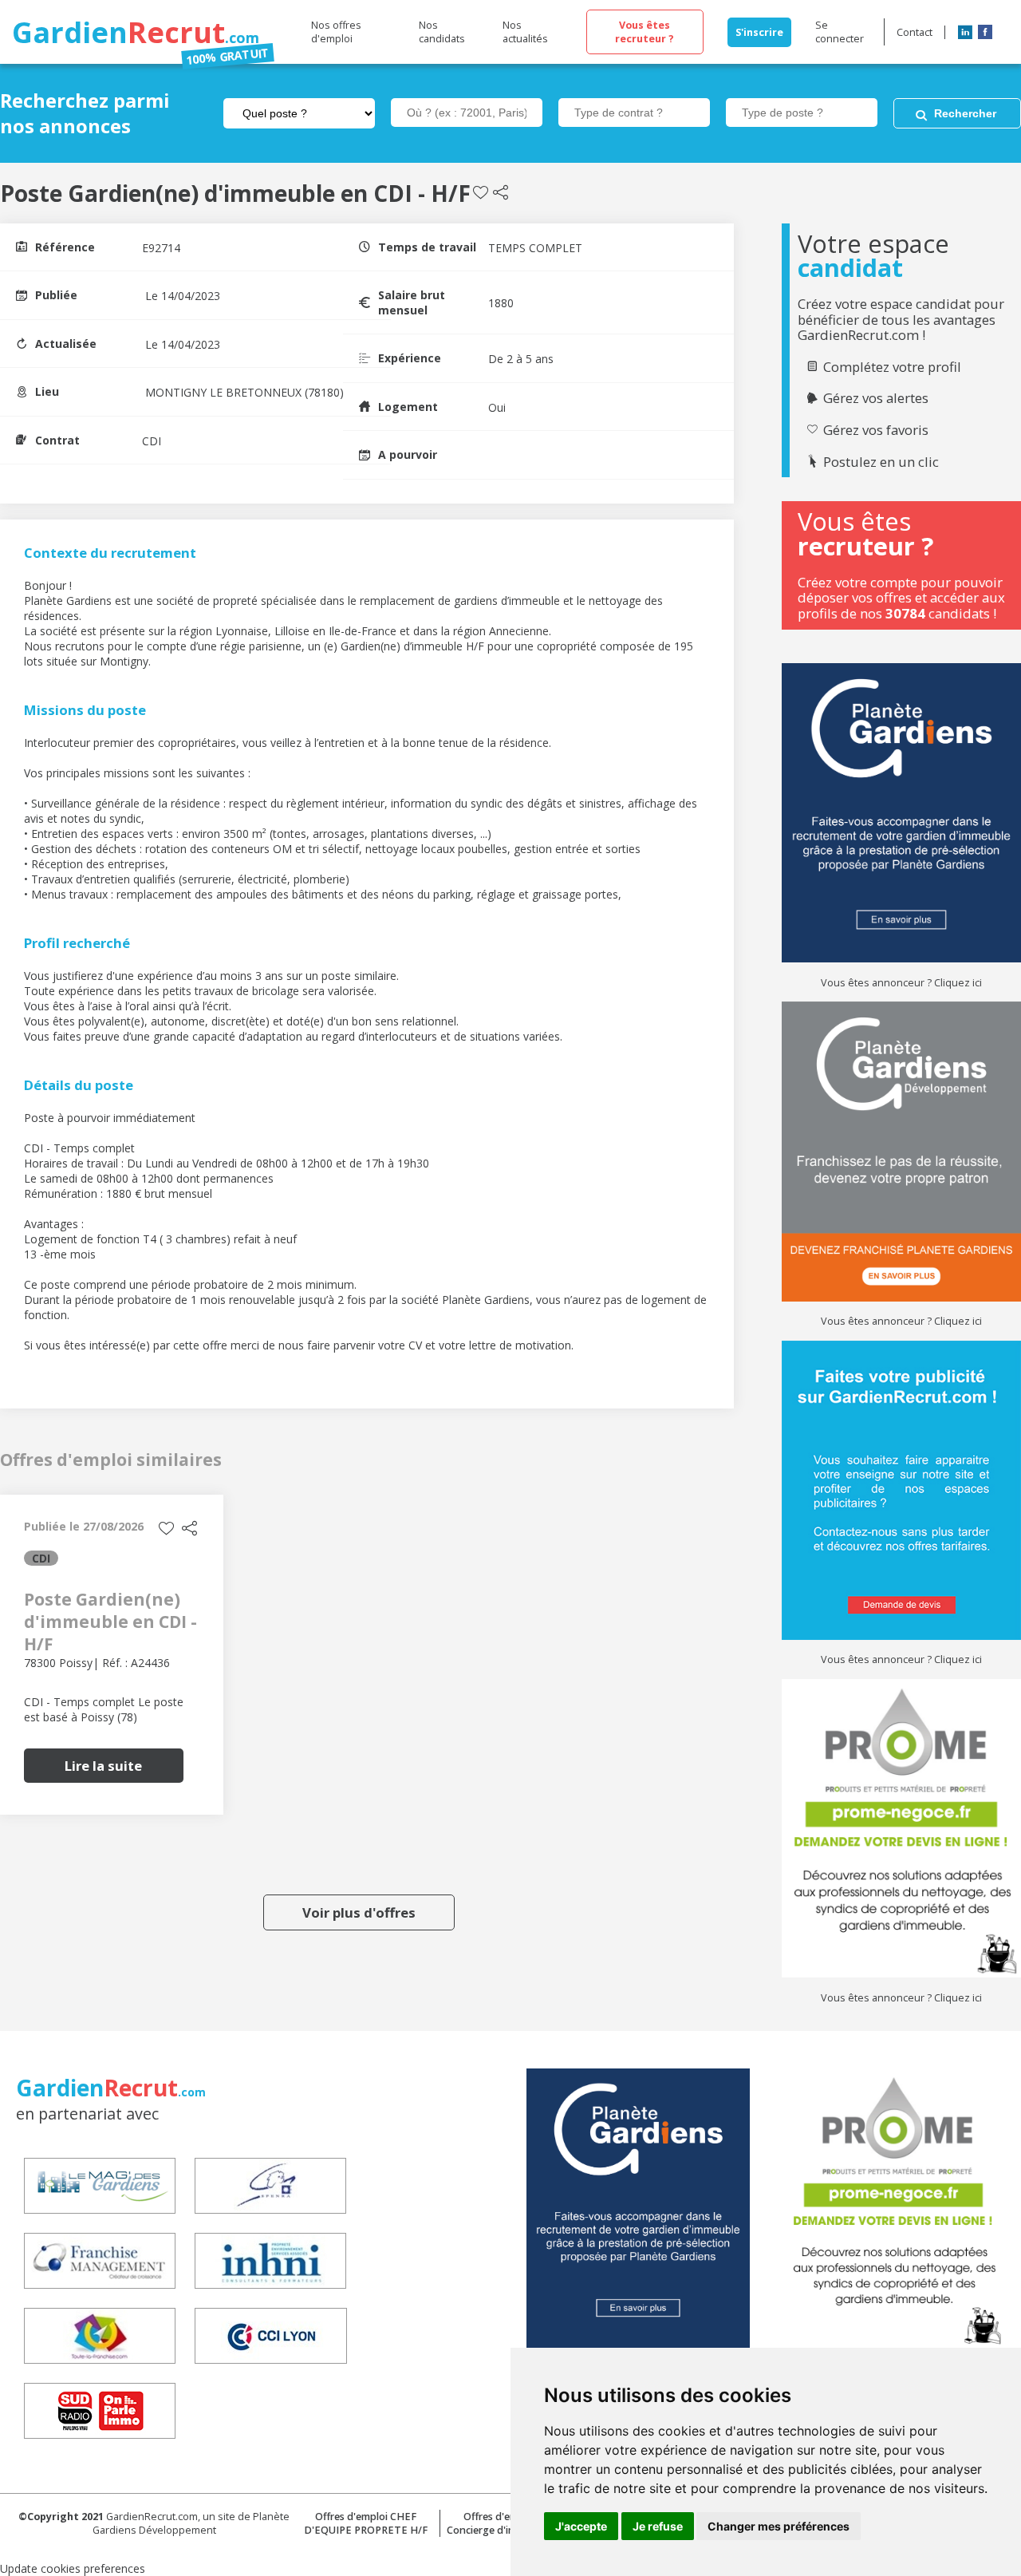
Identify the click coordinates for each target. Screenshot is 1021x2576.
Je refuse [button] (658, 2526)
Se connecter (840, 32)
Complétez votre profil (892, 367)
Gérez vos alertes (876, 398)
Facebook (985, 32)
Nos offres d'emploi (336, 32)
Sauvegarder (481, 193)
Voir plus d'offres (359, 1912)
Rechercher (965, 113)
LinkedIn (965, 32)
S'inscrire (759, 32)
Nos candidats (442, 32)
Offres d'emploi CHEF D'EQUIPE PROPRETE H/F (366, 2523)
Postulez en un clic (881, 462)
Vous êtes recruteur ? (645, 32)
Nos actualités (525, 32)
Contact (915, 32)
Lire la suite (103, 1766)
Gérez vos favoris (876, 430)
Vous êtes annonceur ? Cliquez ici (901, 983)
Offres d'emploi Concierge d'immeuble (499, 2523)
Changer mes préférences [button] (779, 2526)
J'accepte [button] (581, 2526)
